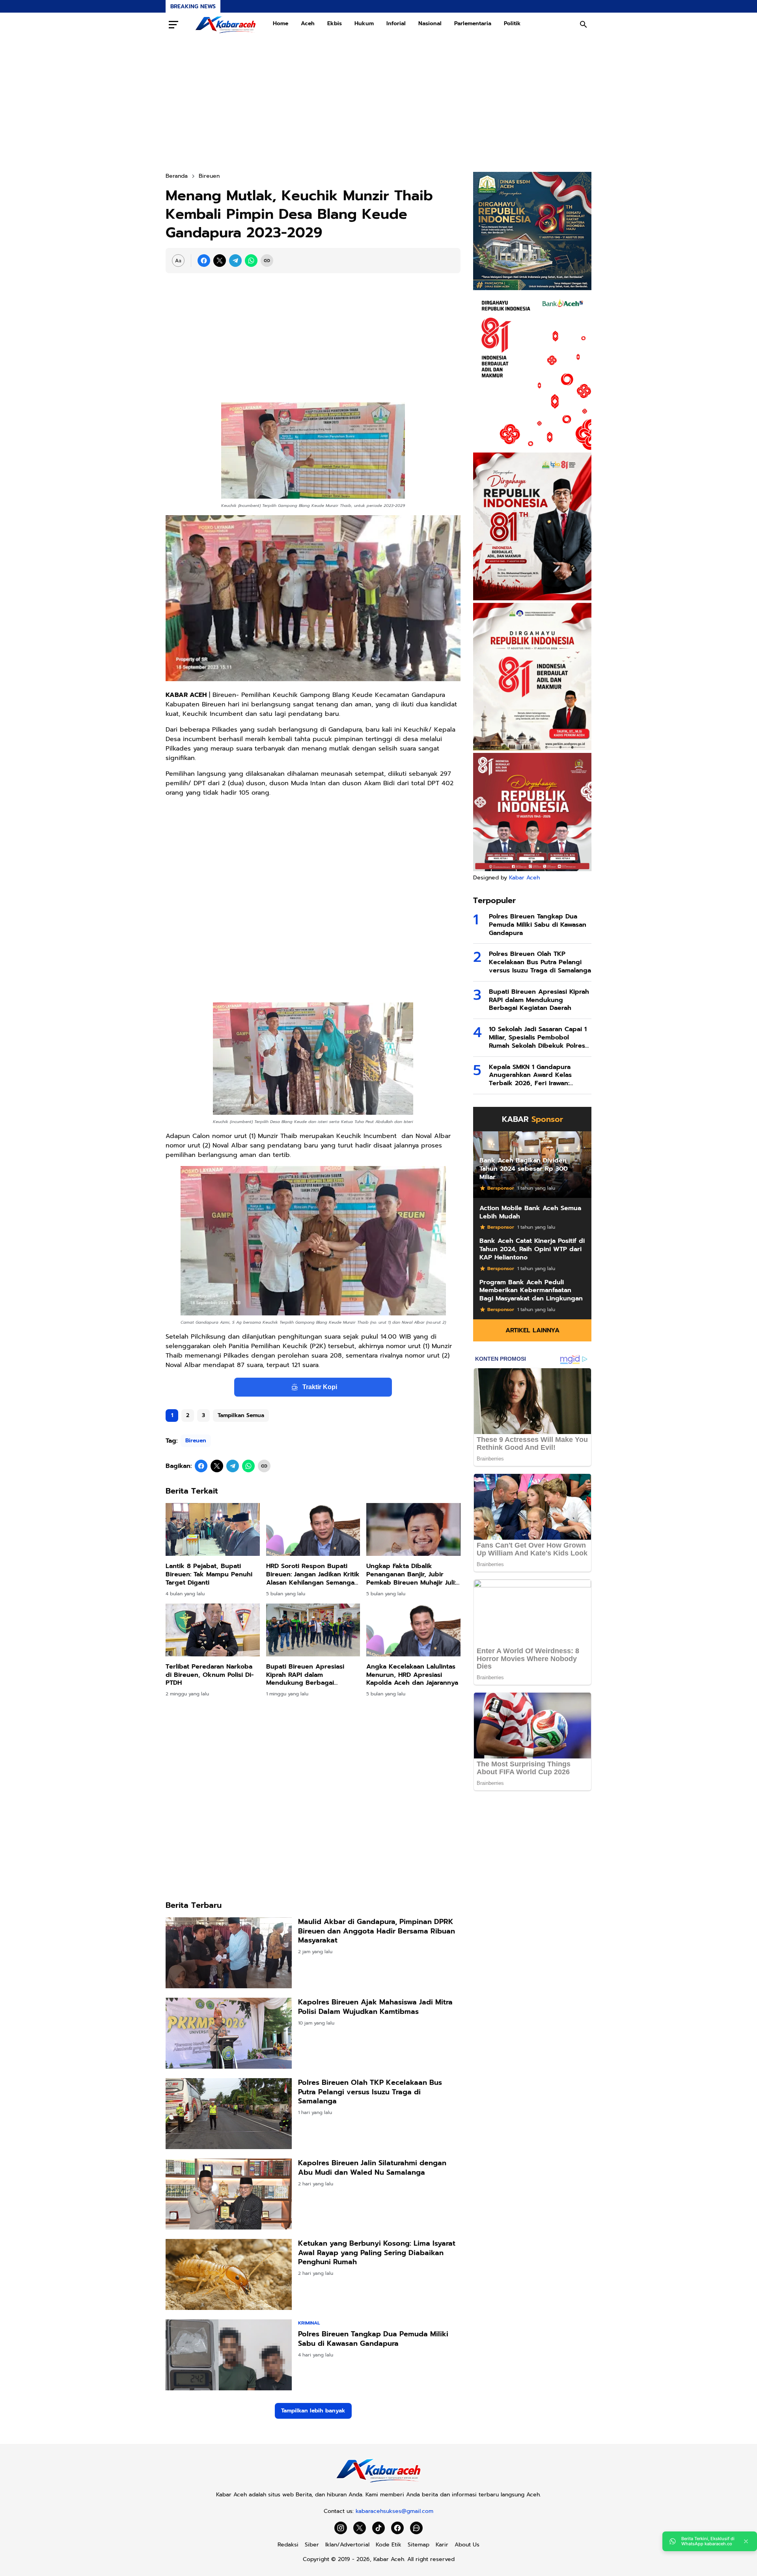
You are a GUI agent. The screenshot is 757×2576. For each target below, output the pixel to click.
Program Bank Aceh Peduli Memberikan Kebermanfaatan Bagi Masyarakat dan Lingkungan (531, 1291)
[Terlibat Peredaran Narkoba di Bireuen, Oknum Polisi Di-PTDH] (213, 1630)
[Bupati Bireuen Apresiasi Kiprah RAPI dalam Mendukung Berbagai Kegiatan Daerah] (313, 1630)
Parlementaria (473, 23)
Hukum (364, 23)
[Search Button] (584, 24)
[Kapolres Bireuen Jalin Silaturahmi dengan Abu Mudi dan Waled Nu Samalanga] (229, 2194)
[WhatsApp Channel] (416, 2528)
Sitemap (419, 2545)
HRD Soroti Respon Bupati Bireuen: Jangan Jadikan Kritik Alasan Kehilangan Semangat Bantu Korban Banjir (313, 1574)
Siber (312, 2545)
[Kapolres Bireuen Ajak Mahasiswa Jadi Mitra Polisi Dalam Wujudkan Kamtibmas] (229, 2033)
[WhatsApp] (251, 261)
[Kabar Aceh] (226, 24)
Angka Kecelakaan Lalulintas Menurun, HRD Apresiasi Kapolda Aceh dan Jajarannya (412, 1675)
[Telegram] (235, 261)
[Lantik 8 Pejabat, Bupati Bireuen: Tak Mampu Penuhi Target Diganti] (213, 1529)
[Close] (746, 2541)
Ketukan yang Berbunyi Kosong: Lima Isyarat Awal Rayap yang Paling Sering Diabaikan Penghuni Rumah (377, 2253)
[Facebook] (204, 261)
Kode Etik (389, 2545)
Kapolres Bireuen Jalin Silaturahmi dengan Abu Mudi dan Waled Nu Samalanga (372, 2168)
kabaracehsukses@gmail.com (394, 2511)
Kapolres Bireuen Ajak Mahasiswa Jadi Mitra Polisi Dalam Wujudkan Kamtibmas (375, 2007)
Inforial (396, 23)
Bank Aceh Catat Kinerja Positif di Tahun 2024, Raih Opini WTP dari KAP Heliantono (532, 1249)
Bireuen (196, 1441)
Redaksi (288, 2545)
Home (281, 23)
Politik (512, 23)
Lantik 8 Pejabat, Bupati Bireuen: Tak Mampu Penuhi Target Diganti (209, 1574)
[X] (220, 261)
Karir (442, 2545)
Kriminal (309, 2323)
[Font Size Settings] (178, 261)
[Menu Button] (173, 24)
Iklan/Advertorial (347, 2545)
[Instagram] (341, 2528)
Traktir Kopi (320, 1387)
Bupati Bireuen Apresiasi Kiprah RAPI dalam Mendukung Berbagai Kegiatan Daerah (305, 1675)
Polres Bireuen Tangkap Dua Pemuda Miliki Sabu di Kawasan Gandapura (373, 2339)
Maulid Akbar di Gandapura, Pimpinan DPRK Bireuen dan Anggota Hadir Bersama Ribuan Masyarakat (377, 1931)
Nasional (430, 23)
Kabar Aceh (524, 878)
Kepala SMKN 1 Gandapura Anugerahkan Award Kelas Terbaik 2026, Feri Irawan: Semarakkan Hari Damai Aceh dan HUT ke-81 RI (534, 1075)
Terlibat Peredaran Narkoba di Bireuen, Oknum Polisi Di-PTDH (210, 1675)
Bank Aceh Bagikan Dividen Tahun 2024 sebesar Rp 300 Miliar (524, 1169)
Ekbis (335, 23)
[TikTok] (378, 2528)
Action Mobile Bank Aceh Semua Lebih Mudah (530, 1213)
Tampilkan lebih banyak (313, 2411)
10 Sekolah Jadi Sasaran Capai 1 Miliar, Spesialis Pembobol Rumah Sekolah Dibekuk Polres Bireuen (538, 1037)
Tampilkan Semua (241, 1415)
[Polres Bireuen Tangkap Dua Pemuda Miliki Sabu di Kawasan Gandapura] (229, 2355)
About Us (467, 2545)
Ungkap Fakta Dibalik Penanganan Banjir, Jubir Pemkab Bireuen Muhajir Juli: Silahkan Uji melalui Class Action (411, 1574)
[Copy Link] (267, 261)
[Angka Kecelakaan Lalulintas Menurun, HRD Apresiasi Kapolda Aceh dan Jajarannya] (413, 1630)
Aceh (308, 23)
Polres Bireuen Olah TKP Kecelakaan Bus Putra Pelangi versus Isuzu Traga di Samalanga (370, 2092)
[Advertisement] (378, 104)
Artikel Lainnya (532, 1330)
